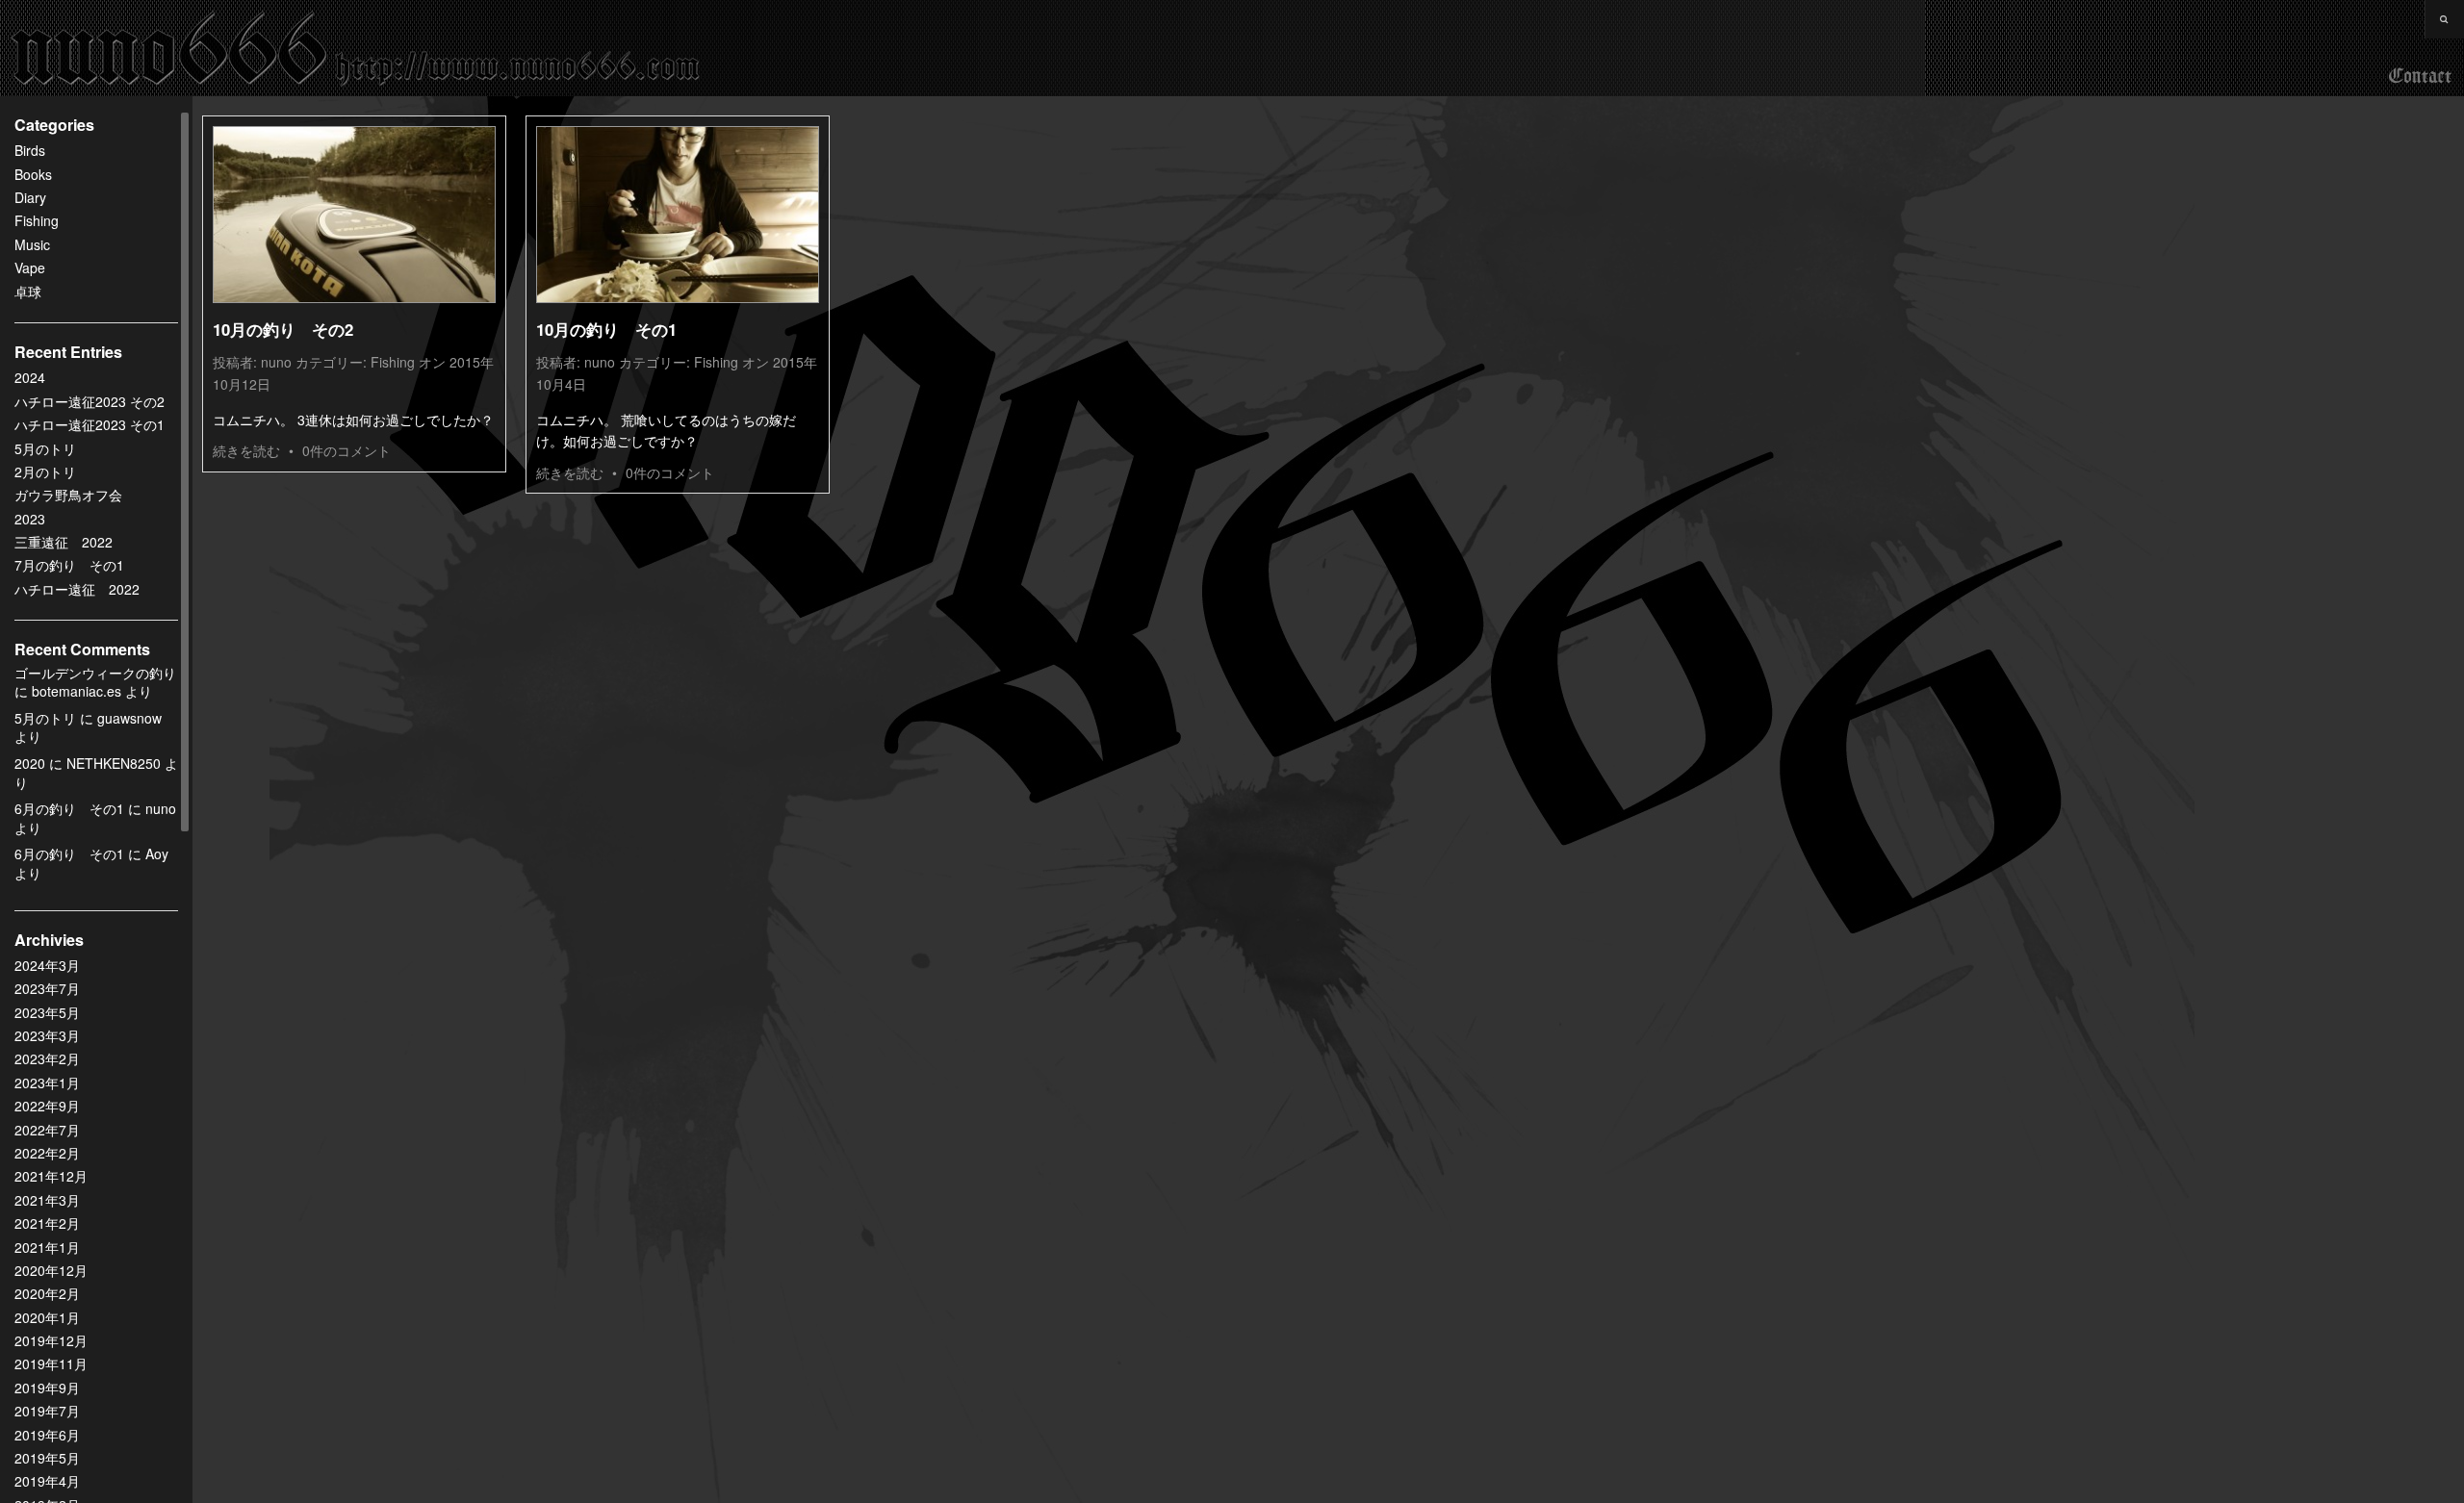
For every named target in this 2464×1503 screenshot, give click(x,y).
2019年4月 (47, 1481)
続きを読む (246, 450)
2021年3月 (47, 1200)
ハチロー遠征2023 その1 (90, 424)
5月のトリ (45, 448)
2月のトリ (45, 471)
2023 (30, 519)
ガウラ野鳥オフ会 (68, 495)
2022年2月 (47, 1153)
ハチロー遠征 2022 (77, 589)
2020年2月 (47, 1293)
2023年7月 (47, 988)
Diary (30, 197)
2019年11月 (51, 1363)
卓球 (28, 292)
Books (33, 174)
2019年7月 (47, 1411)
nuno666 (356, 48)
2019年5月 (47, 1458)
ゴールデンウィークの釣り (95, 673)
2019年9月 (47, 1388)
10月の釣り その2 (283, 329)
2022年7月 (47, 1130)
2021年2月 (47, 1223)
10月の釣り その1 (606, 329)
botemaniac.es (77, 691)
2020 (30, 763)
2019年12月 (51, 1340)
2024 (30, 377)
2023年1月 (47, 1083)
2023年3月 (47, 1035)
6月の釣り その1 (69, 808)
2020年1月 (47, 1317)
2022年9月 (47, 1106)
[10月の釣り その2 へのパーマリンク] (354, 215)
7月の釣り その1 (69, 565)
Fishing (37, 220)
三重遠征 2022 (64, 542)
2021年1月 (47, 1247)
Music (32, 244)
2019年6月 (47, 1435)
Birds (30, 150)
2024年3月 (47, 965)
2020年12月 (51, 1270)
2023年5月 (47, 1012)
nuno (276, 362)
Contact (2421, 77)
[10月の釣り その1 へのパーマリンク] (678, 215)
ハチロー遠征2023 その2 (90, 401)
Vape (30, 267)
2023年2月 (47, 1058)
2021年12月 (51, 1176)
